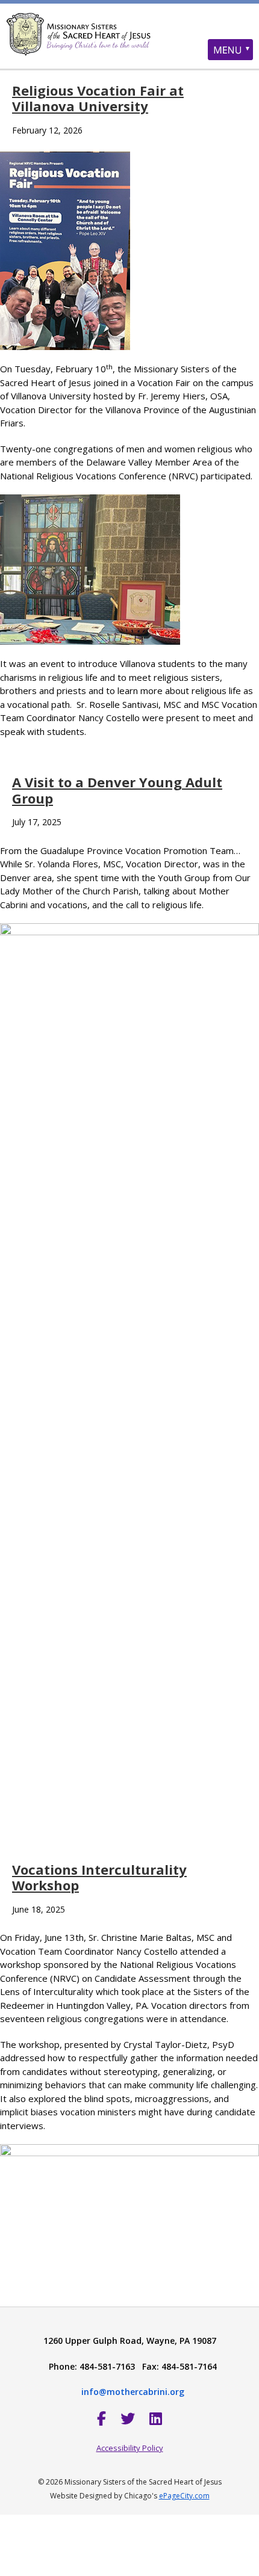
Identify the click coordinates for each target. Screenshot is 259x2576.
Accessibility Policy (130, 2448)
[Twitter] (128, 2418)
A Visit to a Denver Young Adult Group (117, 790)
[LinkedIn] (156, 2418)
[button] (230, 50)
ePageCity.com (184, 2496)
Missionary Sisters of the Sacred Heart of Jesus (129, 45)
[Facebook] (101, 2418)
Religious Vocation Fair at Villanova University (98, 98)
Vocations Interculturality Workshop (99, 1877)
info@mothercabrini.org (133, 2392)
